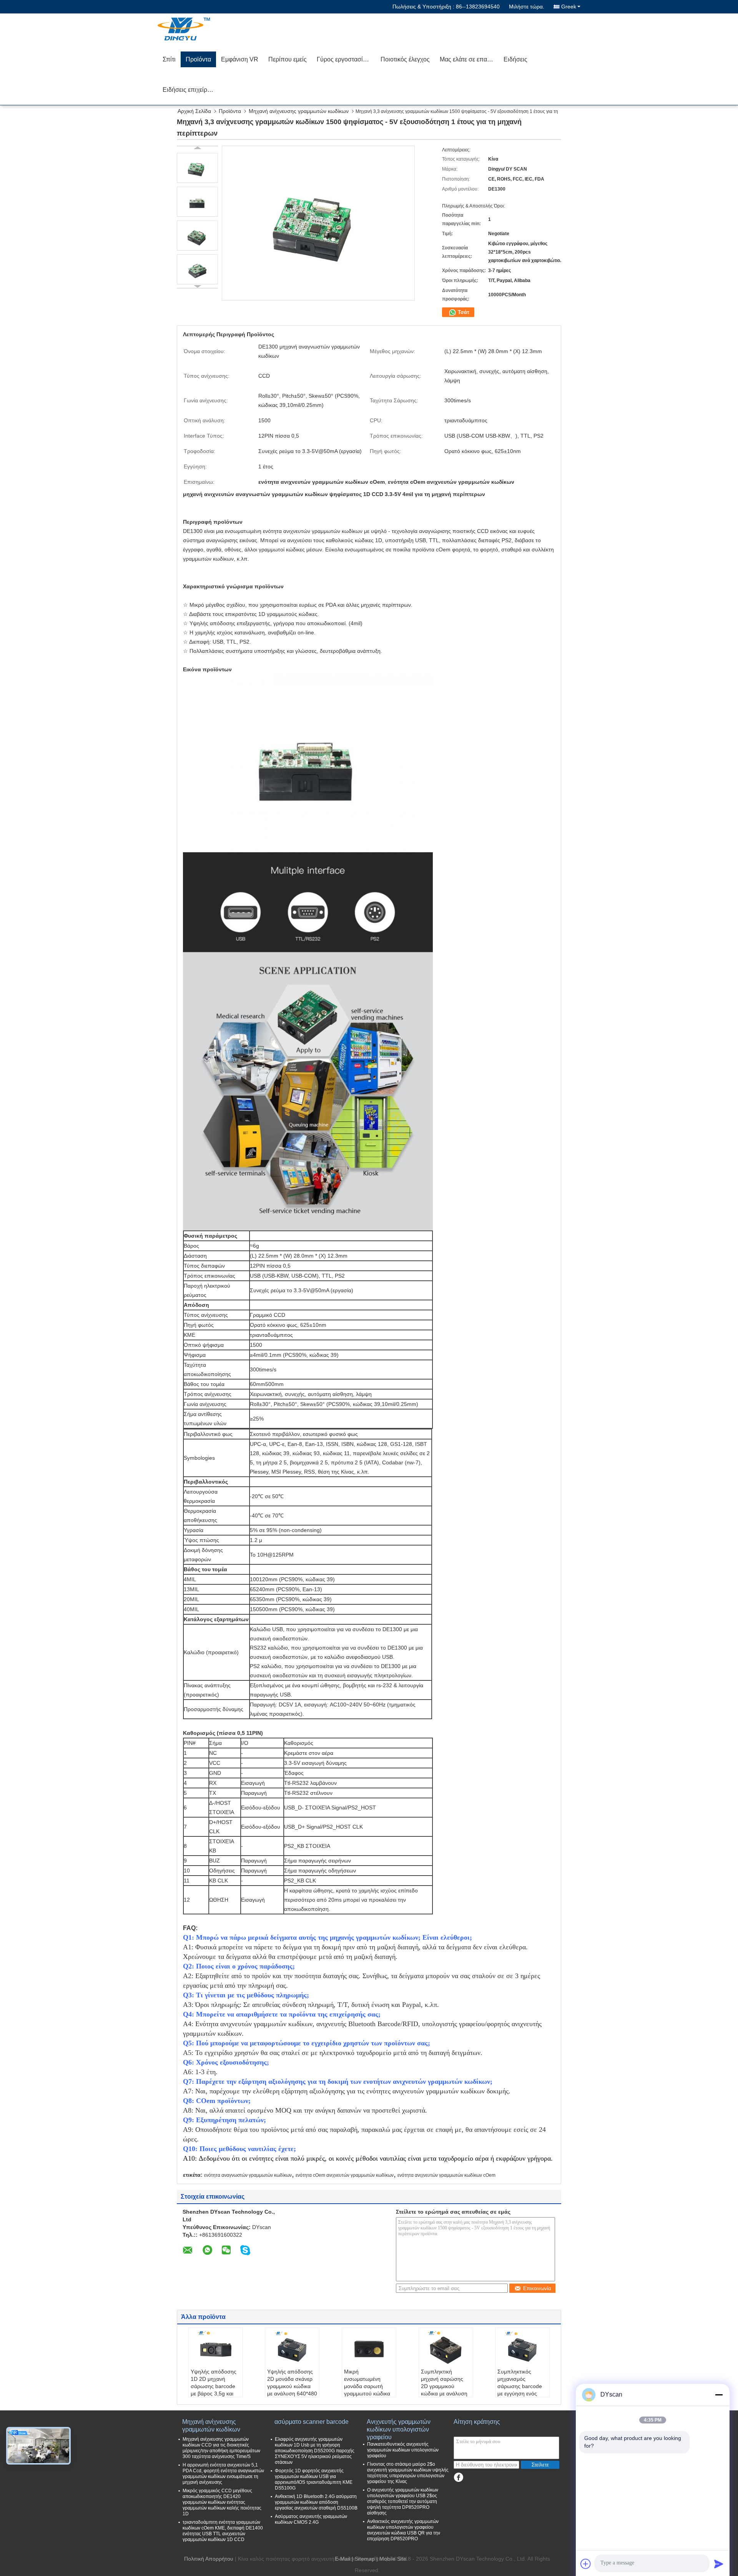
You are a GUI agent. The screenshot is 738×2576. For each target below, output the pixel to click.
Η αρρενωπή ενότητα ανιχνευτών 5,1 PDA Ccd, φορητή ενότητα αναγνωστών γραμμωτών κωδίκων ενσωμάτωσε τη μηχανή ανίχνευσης (223, 2474)
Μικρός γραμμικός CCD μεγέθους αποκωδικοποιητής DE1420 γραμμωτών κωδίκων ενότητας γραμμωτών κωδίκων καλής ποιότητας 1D (222, 2502)
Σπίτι (169, 59)
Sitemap (365, 2559)
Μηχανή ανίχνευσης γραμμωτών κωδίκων (299, 111)
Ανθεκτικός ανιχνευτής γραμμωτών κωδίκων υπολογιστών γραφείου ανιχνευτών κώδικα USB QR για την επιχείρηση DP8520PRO (404, 2530)
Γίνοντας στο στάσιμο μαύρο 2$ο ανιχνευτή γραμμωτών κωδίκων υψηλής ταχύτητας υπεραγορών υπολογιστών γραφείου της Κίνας (408, 2473)
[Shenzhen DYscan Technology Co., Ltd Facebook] (458, 2477)
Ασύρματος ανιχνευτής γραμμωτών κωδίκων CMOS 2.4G (311, 2519)
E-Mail (342, 2559)
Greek (569, 7)
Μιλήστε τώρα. (527, 7)
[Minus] (719, 2395)
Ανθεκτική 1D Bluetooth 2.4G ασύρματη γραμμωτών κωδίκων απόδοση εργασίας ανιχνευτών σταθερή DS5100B (316, 2502)
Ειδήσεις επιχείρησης (192, 90)
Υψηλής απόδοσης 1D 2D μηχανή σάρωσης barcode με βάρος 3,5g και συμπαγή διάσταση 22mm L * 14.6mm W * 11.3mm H (214, 2393)
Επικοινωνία (537, 2288)
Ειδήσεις (515, 59)
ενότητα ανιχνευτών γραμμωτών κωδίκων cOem (446, 2175)
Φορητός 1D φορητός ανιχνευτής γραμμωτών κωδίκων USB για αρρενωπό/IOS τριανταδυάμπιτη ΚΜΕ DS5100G (314, 2479)
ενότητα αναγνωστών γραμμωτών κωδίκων (248, 2175)
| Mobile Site (391, 2559)
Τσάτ (463, 312)
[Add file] (586, 2564)
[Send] (719, 2564)
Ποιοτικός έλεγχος (405, 59)
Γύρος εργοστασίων (344, 59)
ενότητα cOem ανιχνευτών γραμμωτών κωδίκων (345, 2175)
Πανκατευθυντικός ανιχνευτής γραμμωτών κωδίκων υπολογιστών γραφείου (403, 2450)
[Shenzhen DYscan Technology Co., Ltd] (202, 29)
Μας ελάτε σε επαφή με (469, 59)
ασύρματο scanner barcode (312, 2422)
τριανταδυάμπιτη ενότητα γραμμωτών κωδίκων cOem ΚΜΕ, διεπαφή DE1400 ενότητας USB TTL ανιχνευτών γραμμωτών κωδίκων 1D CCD (223, 2531)
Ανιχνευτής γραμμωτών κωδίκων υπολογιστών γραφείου (399, 2426)
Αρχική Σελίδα (194, 111)
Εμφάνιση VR (240, 59)
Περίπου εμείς (288, 59)
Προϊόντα (198, 59)
